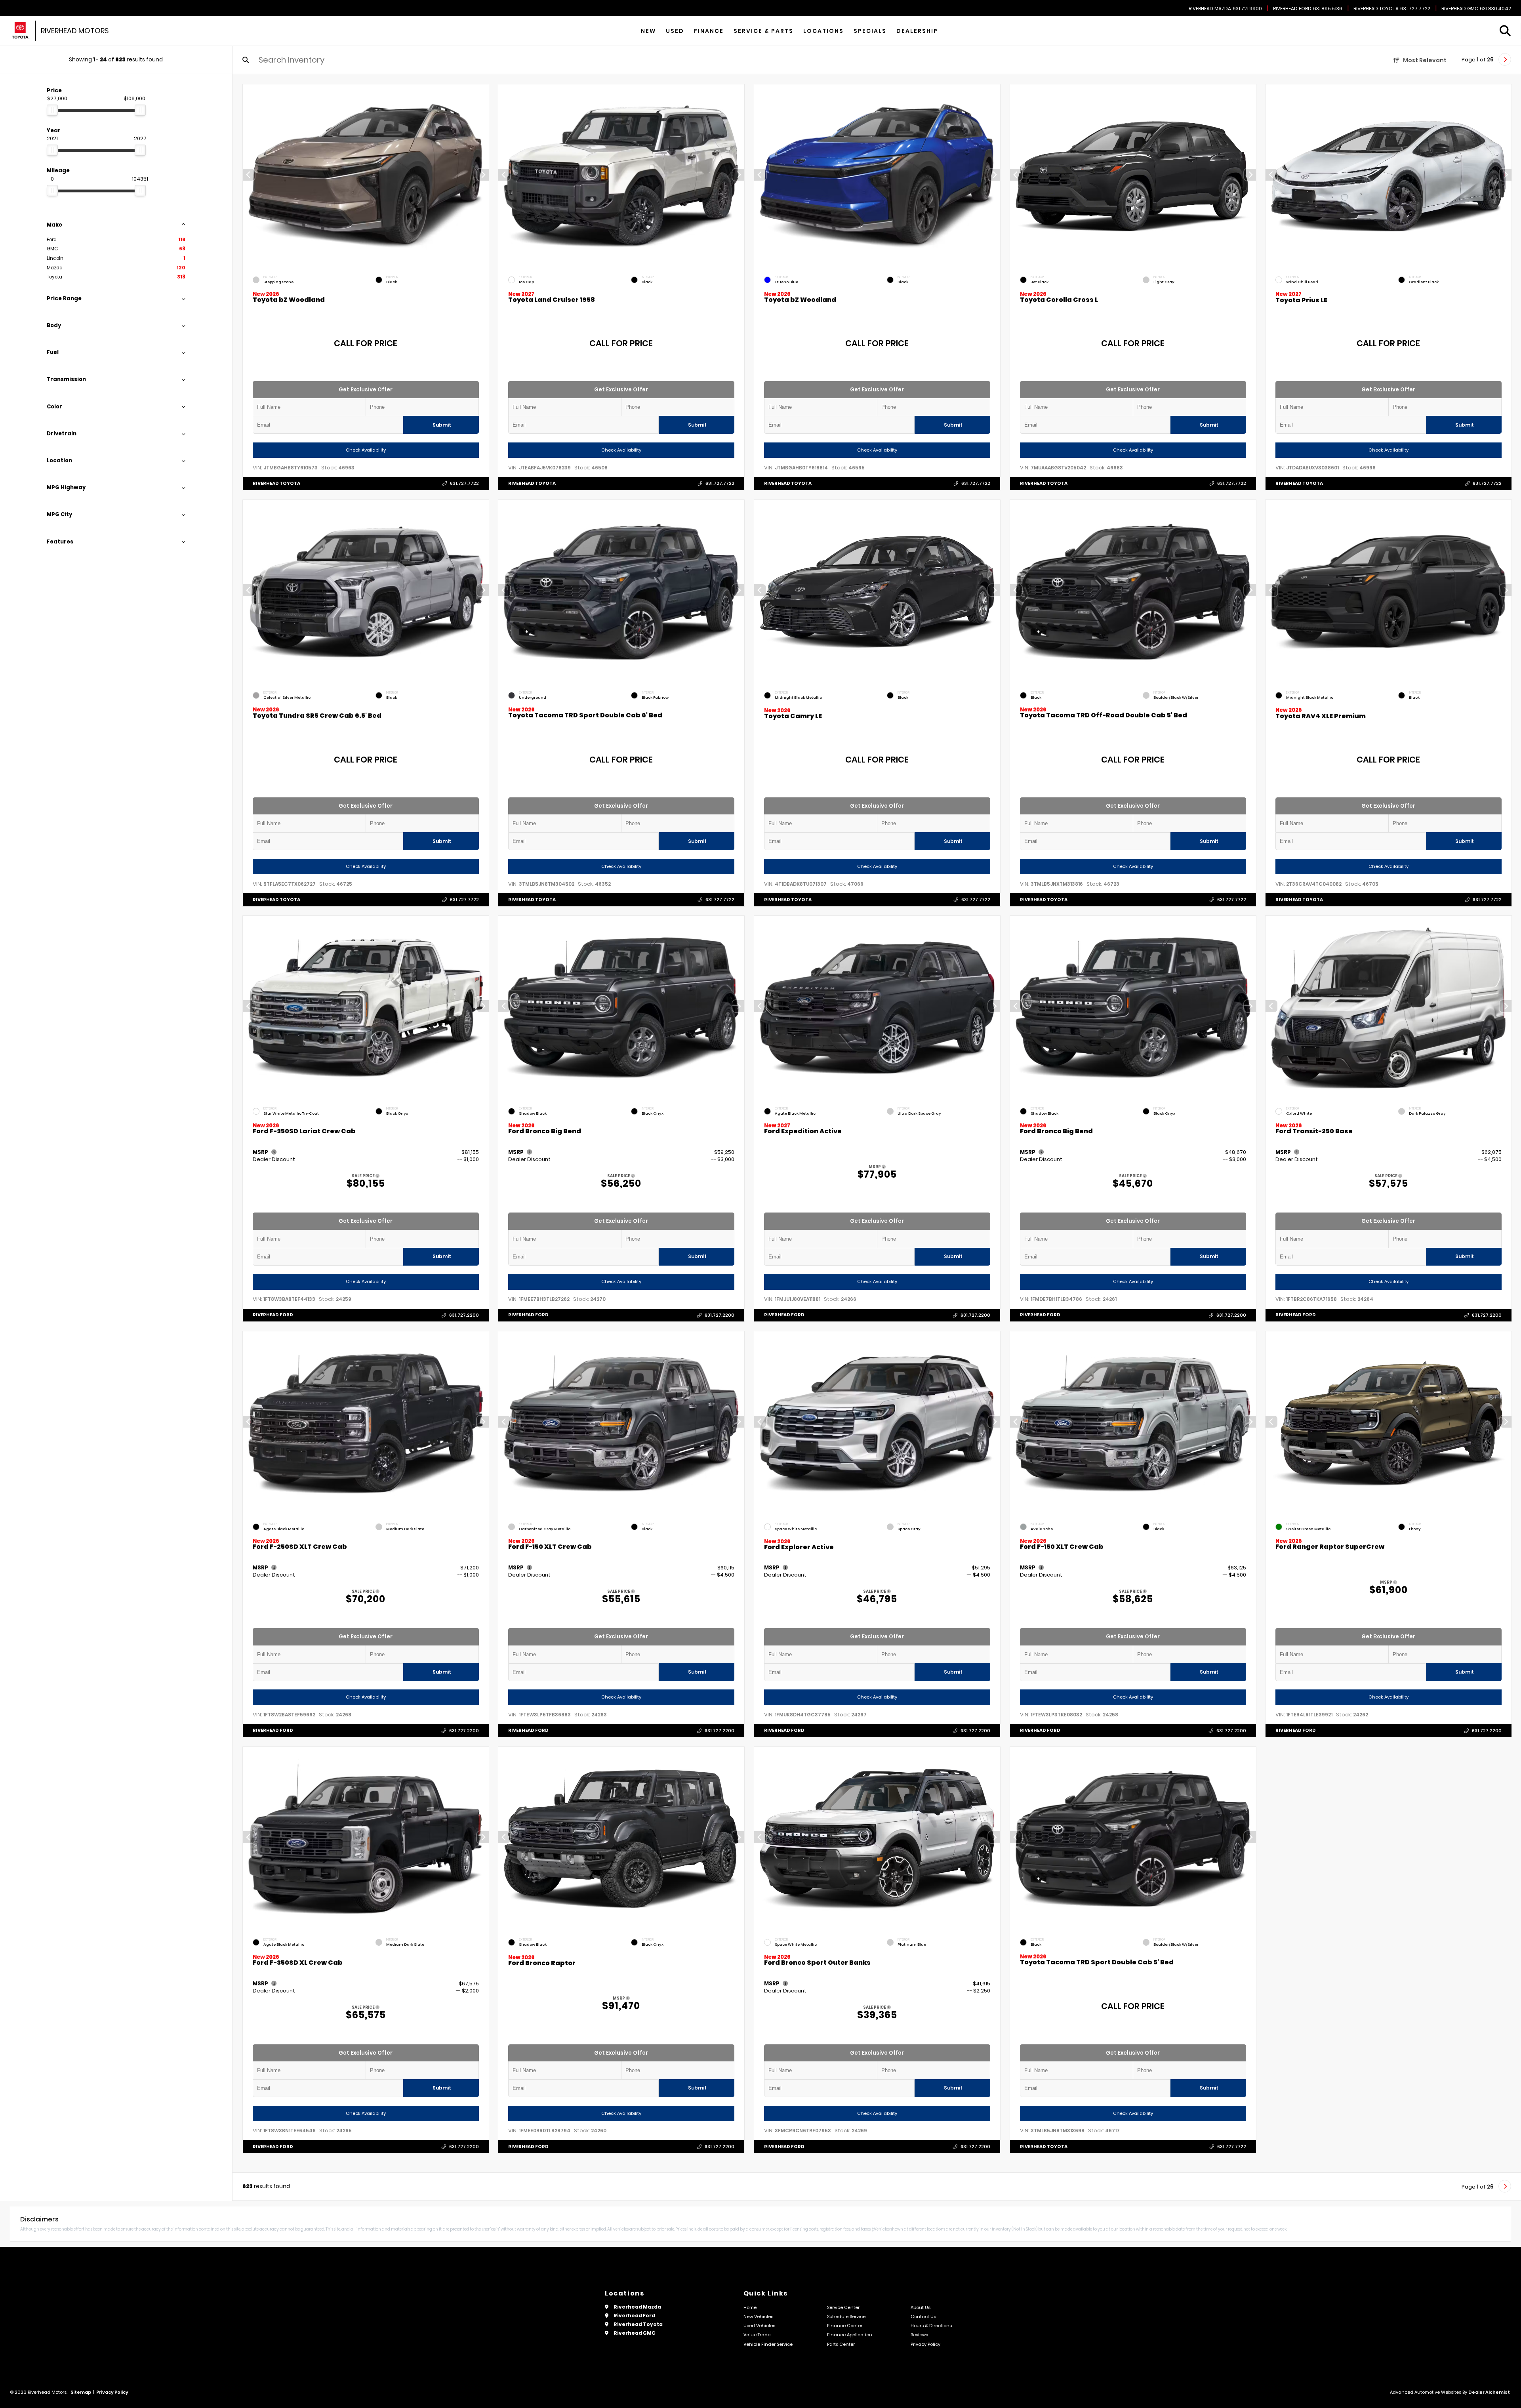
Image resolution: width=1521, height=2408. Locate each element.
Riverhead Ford (1292, 9)
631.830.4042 (1495, 9)
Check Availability (365, 450)
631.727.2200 (464, 1315)
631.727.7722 (1415, 9)
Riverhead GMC (1460, 9)
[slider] (52, 110)
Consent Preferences (63, 2403)
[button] (482, 175)
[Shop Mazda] (20, 31)
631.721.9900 (1247, 9)
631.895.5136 (1328, 9)
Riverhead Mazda (1210, 9)
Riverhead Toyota (1376, 9)
